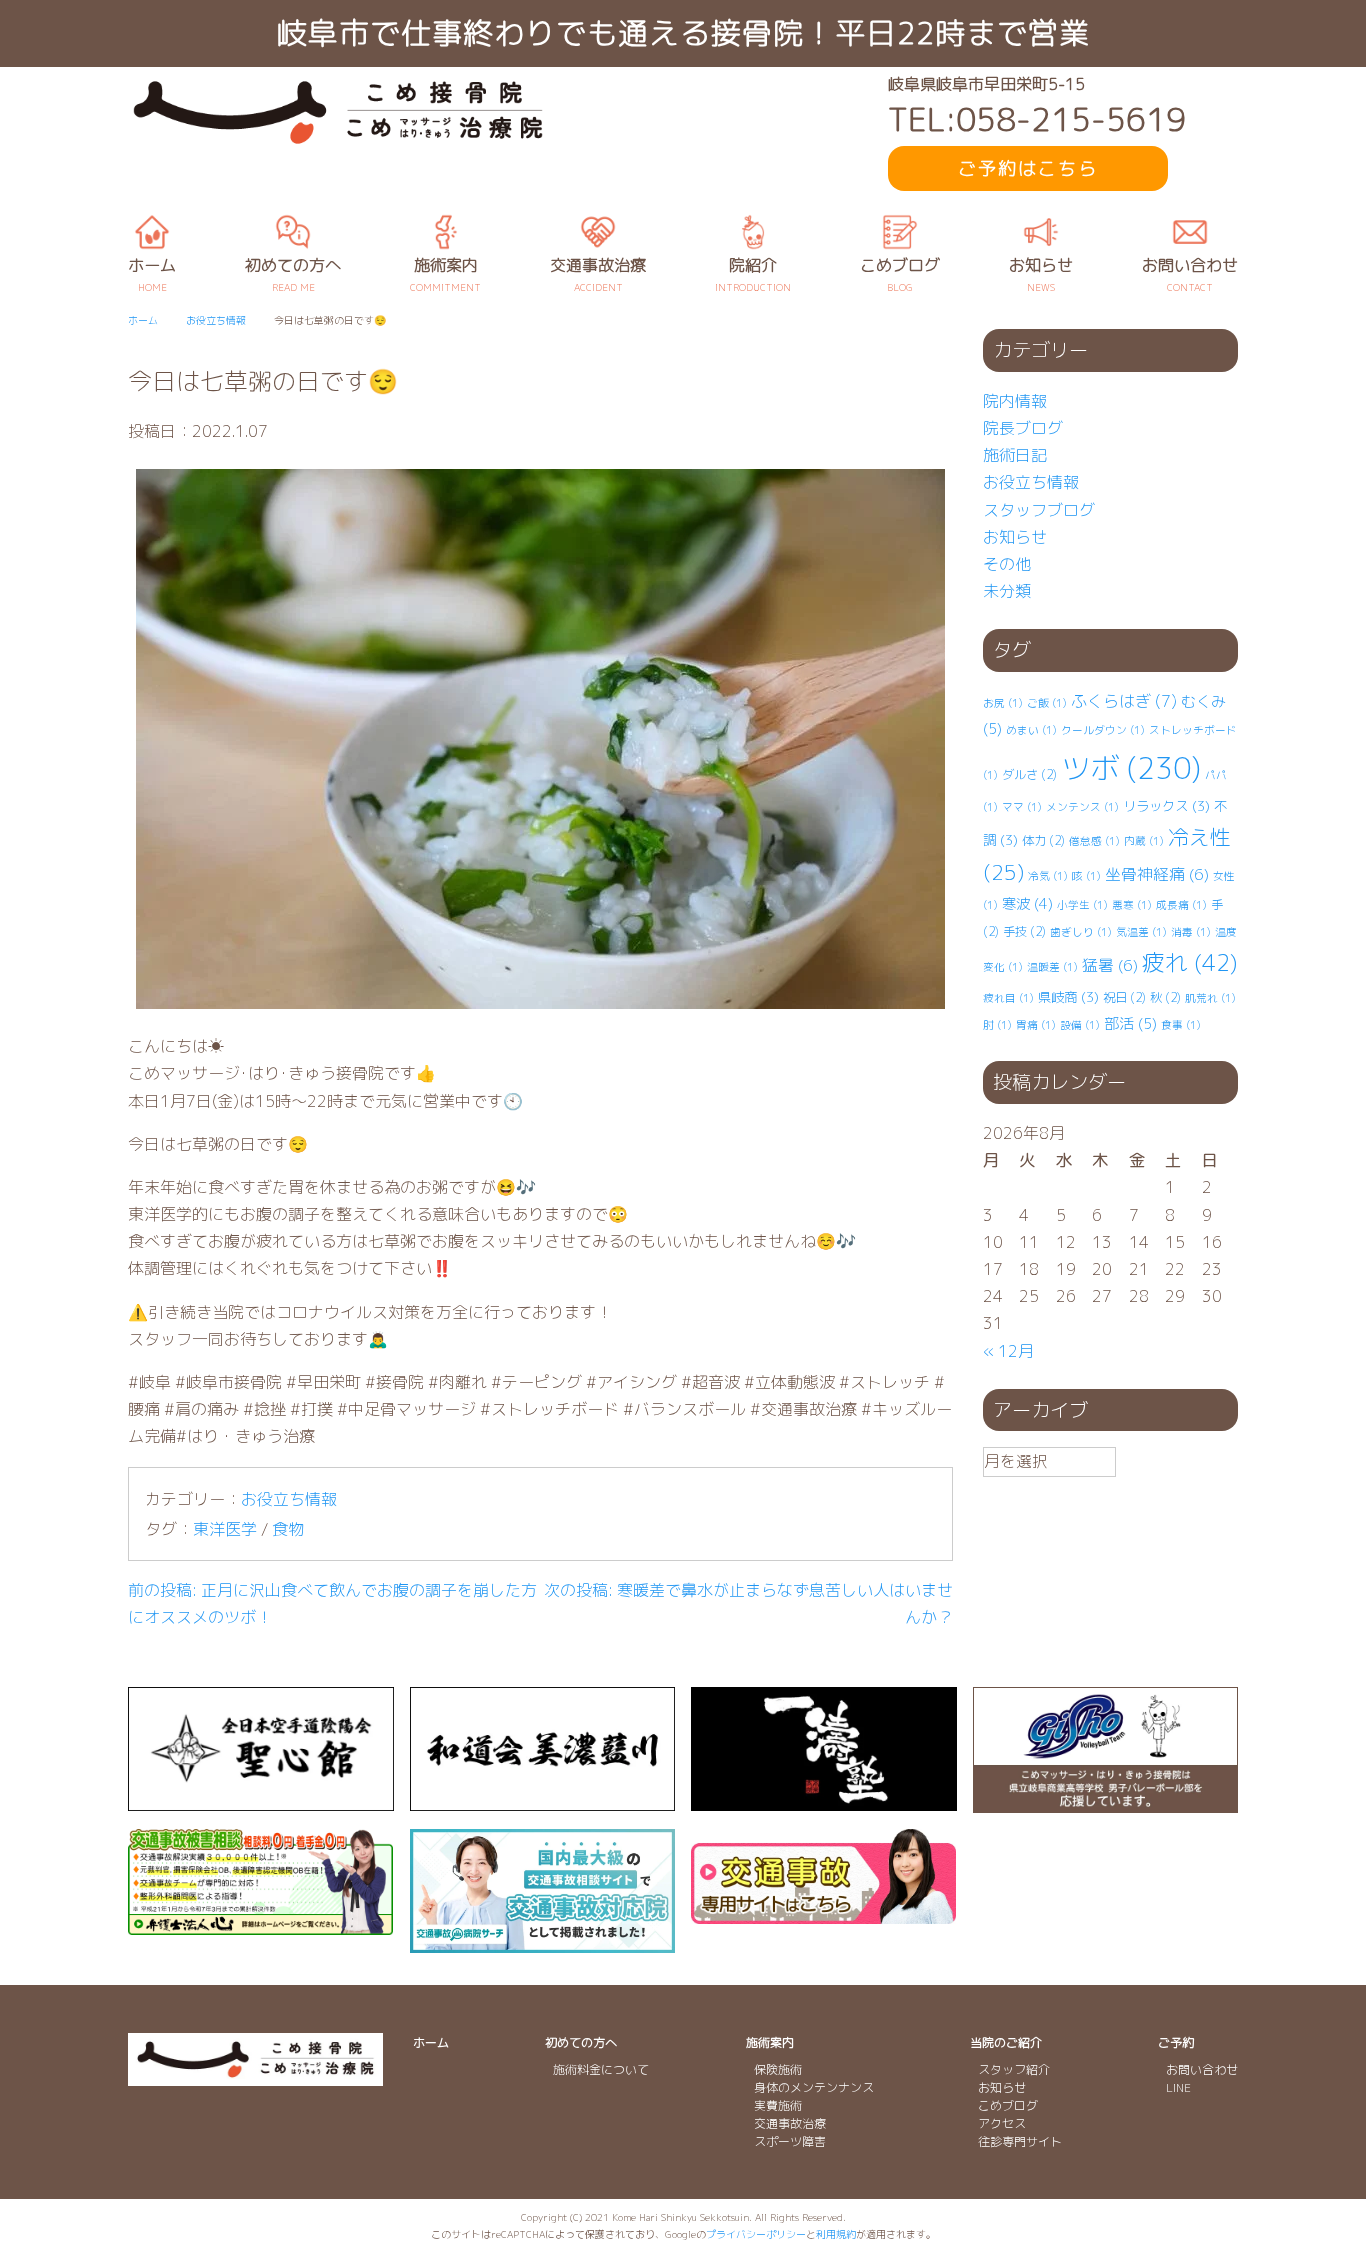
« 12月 (1008, 1351)
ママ (1022, 807)
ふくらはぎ (1124, 701)
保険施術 (778, 2069)
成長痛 (1181, 905)
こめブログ (1008, 2105)
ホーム (431, 2042)
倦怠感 (1094, 841)
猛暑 (1110, 965)
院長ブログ (1023, 428)
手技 (1024, 931)
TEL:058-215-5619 (1037, 119)
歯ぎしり (1081, 932)
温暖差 (1052, 967)
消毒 (1191, 932)
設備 (1080, 1025)
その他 (1007, 564)
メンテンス (1082, 807)
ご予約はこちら (1028, 168)
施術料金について (601, 2069)
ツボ (1131, 767)
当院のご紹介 (1006, 2042)
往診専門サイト (1020, 2141)
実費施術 (778, 2105)
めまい (1031, 730)
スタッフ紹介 (1014, 2069)
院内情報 (1015, 401)
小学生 (1082, 905)
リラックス (1166, 806)
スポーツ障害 (790, 2141)
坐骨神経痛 (1157, 874)
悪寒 (1132, 905)
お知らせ (1015, 537)
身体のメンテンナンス (814, 2087)
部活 (1130, 1023)
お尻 (1003, 703)
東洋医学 (225, 1529)
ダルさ (1029, 774)
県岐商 (1068, 997)
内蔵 (1144, 841)
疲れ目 (1008, 998)
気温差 (1141, 932)
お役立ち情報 (289, 1499)
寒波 (1027, 904)
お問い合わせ (1202, 2069)
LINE (1178, 2087)
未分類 (1007, 591)
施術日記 (1015, 455)
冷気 (1048, 876)
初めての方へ (581, 2042)
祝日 (1124, 997)
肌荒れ (1210, 998)
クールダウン (1103, 730)
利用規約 (836, 2234)
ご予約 (1176, 2042)
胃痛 (1036, 1025)
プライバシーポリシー (756, 2234)
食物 (288, 1529)
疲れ (1190, 962)
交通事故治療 (790, 2123)
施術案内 (770, 2042)
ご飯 (1047, 703)
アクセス (1002, 2123)
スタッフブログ (1039, 510)
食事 (1181, 1025)
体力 (1043, 840)
